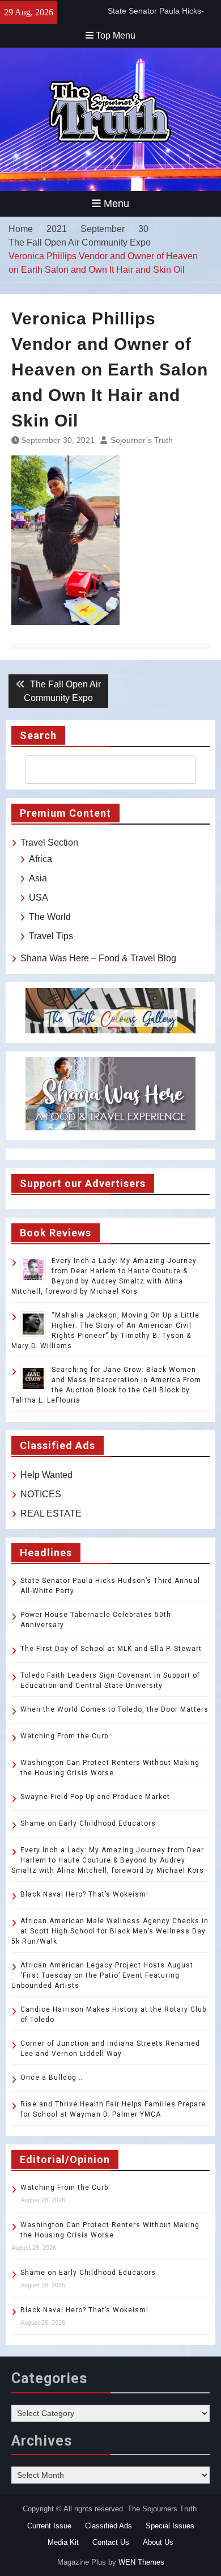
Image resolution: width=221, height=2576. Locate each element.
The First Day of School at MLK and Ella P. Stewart (111, 1649)
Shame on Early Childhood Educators (88, 1823)
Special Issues (170, 2526)
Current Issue (49, 2526)
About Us (158, 2542)
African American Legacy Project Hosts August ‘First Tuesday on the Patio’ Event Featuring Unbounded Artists (102, 1975)
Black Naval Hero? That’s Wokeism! (84, 1894)
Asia (38, 878)
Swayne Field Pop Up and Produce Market (95, 1797)
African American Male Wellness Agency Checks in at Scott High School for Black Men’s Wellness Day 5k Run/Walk (110, 1931)
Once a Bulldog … (52, 2077)
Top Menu (116, 35)
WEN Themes (141, 2562)
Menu (116, 204)
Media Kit (63, 2542)
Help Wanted (46, 1475)
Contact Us (111, 2542)
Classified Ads (109, 2526)
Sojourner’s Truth (142, 440)
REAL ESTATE (51, 1513)
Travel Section (49, 843)
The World (50, 917)
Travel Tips (51, 936)
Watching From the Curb (64, 1736)
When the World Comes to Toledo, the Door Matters (114, 1709)
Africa (41, 859)
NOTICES (41, 1494)
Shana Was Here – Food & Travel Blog (98, 958)
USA (39, 898)
